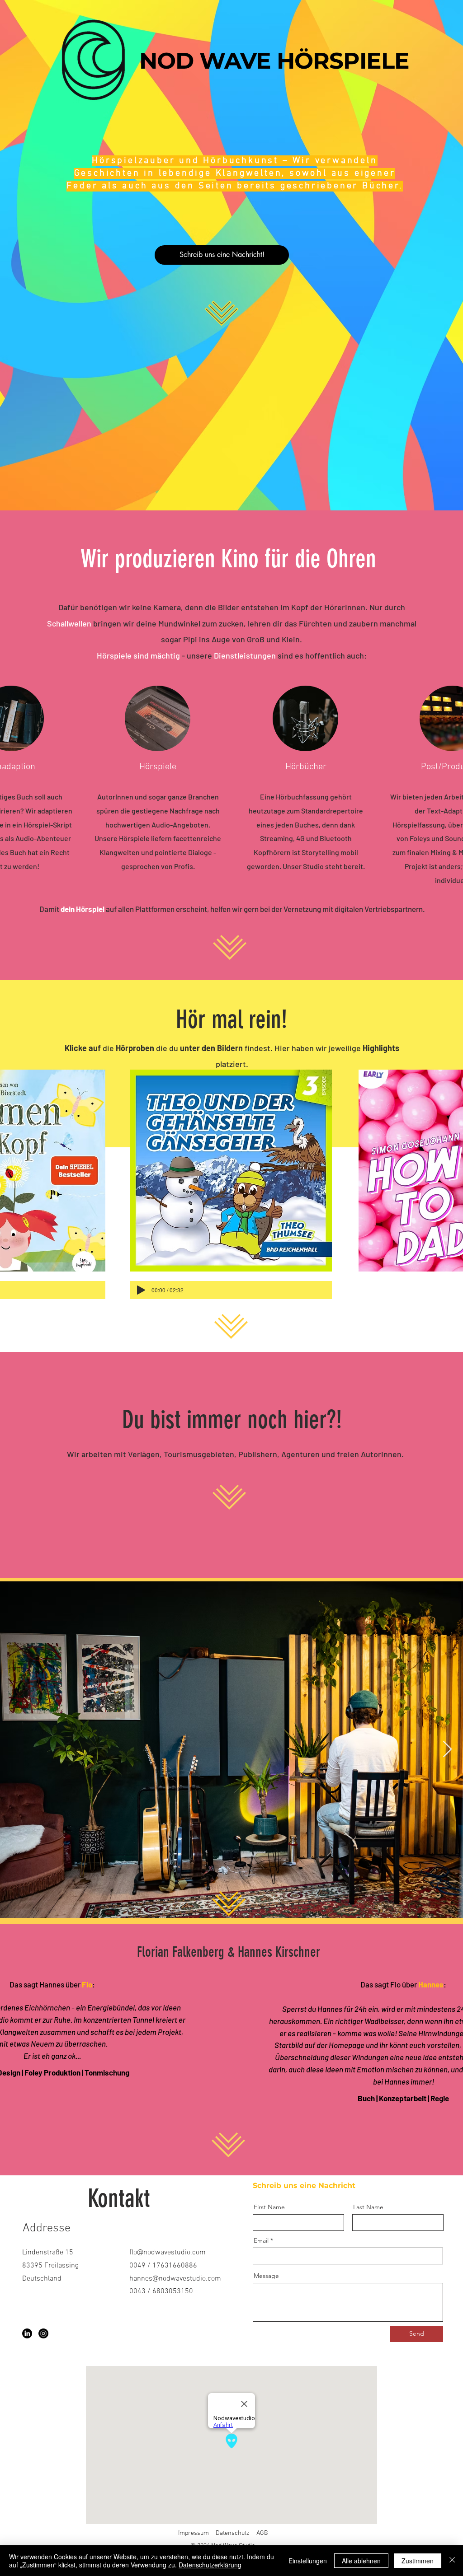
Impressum (194, 2533)
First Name (269, 2207)
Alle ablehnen (361, 2561)
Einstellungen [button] (308, 2561)
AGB (262, 2533)
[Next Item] (447, 1750)
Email (261, 2240)
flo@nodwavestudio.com (168, 2253)
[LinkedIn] (27, 2333)
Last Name (368, 2207)
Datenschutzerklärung (210, 2565)
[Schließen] (452, 2561)
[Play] (141, 1290)
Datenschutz (233, 2533)
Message (266, 2276)
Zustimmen (418, 2561)
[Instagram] (43, 2333)
